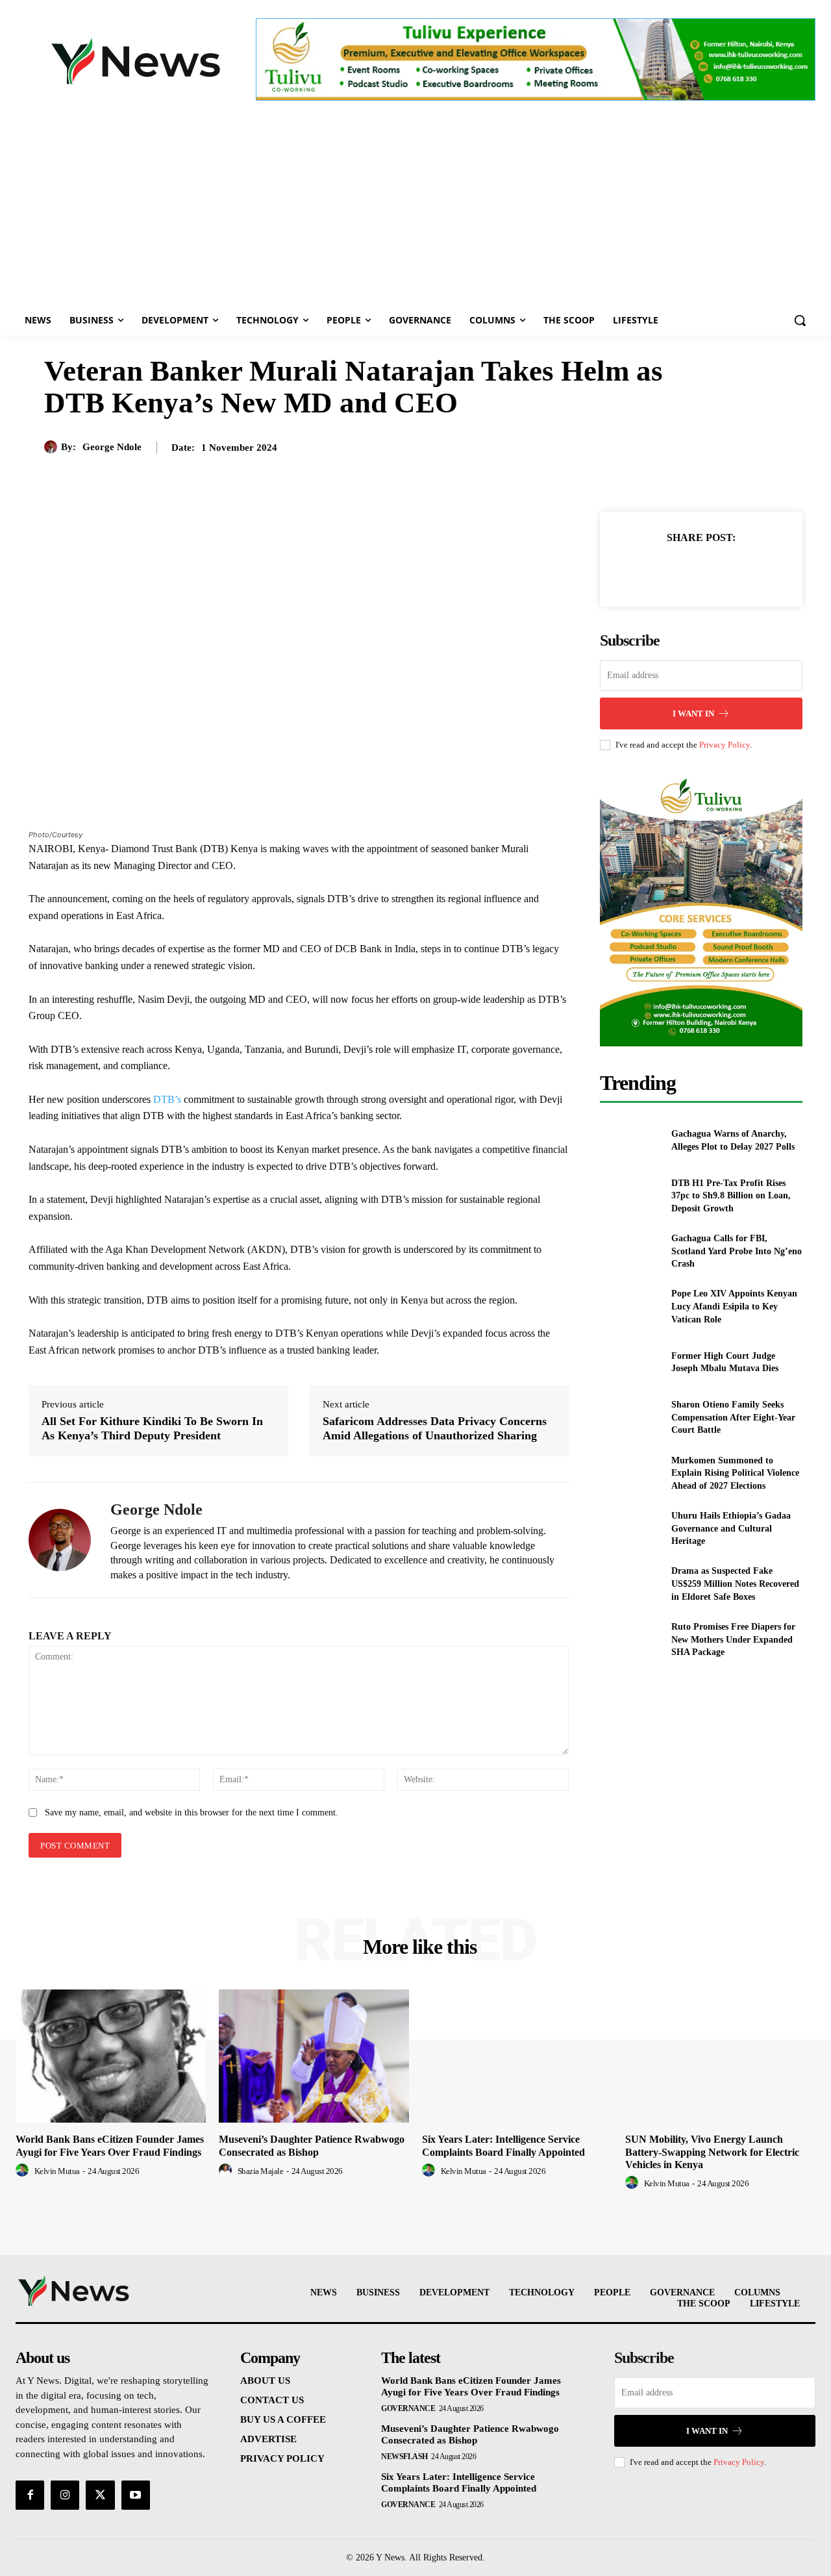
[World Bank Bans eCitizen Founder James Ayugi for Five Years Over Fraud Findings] (111, 2056)
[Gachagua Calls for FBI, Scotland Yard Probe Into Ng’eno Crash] (630, 1251)
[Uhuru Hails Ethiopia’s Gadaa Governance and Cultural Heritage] (630, 1529)
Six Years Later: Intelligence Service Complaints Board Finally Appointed (459, 2482)
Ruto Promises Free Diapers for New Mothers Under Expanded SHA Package (733, 1639)
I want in (693, 713)
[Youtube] (136, 2495)
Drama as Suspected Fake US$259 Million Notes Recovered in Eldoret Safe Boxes (735, 1584)
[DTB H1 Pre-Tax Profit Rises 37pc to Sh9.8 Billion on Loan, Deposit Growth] (630, 1195)
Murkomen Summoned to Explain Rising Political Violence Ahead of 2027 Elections (735, 1473)
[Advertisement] (415, 207)
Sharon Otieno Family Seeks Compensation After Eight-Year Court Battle (733, 1417)
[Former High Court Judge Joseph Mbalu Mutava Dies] (630, 1362)
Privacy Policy (725, 745)
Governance (408, 2408)
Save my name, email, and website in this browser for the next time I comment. (192, 1812)
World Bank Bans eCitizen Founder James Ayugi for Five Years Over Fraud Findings (471, 2386)
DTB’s (168, 1099)
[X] (686, 570)
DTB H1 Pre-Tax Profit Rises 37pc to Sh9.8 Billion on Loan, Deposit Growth (731, 1196)
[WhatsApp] (746, 570)
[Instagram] (65, 2495)
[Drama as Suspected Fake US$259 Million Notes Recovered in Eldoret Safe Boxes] (630, 1584)
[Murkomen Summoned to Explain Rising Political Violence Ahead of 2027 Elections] (630, 1473)
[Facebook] (656, 570)
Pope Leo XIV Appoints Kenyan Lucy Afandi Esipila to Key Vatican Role (734, 1306)
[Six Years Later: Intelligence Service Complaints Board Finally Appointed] (517, 2056)
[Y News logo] (136, 61)
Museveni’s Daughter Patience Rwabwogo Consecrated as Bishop (470, 2434)
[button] (800, 320)
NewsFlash (404, 2456)
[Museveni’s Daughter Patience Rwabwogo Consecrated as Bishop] (314, 2056)
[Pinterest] (716, 570)
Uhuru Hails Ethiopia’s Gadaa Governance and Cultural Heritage (731, 1528)
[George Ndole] (53, 447)
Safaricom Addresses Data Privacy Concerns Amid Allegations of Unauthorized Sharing (435, 1428)
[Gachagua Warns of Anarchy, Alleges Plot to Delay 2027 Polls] (630, 1140)
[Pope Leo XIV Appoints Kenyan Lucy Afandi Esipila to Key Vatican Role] (630, 1307)
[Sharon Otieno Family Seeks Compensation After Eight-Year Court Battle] (630, 1418)
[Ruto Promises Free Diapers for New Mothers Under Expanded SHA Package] (630, 1640)
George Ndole (112, 447)
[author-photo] (24, 2171)
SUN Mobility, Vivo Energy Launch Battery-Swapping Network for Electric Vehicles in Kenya (712, 2152)
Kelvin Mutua (57, 2171)
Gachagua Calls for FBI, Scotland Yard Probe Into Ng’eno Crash (737, 1251)
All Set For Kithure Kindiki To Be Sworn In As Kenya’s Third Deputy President (152, 1428)
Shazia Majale (261, 2171)
